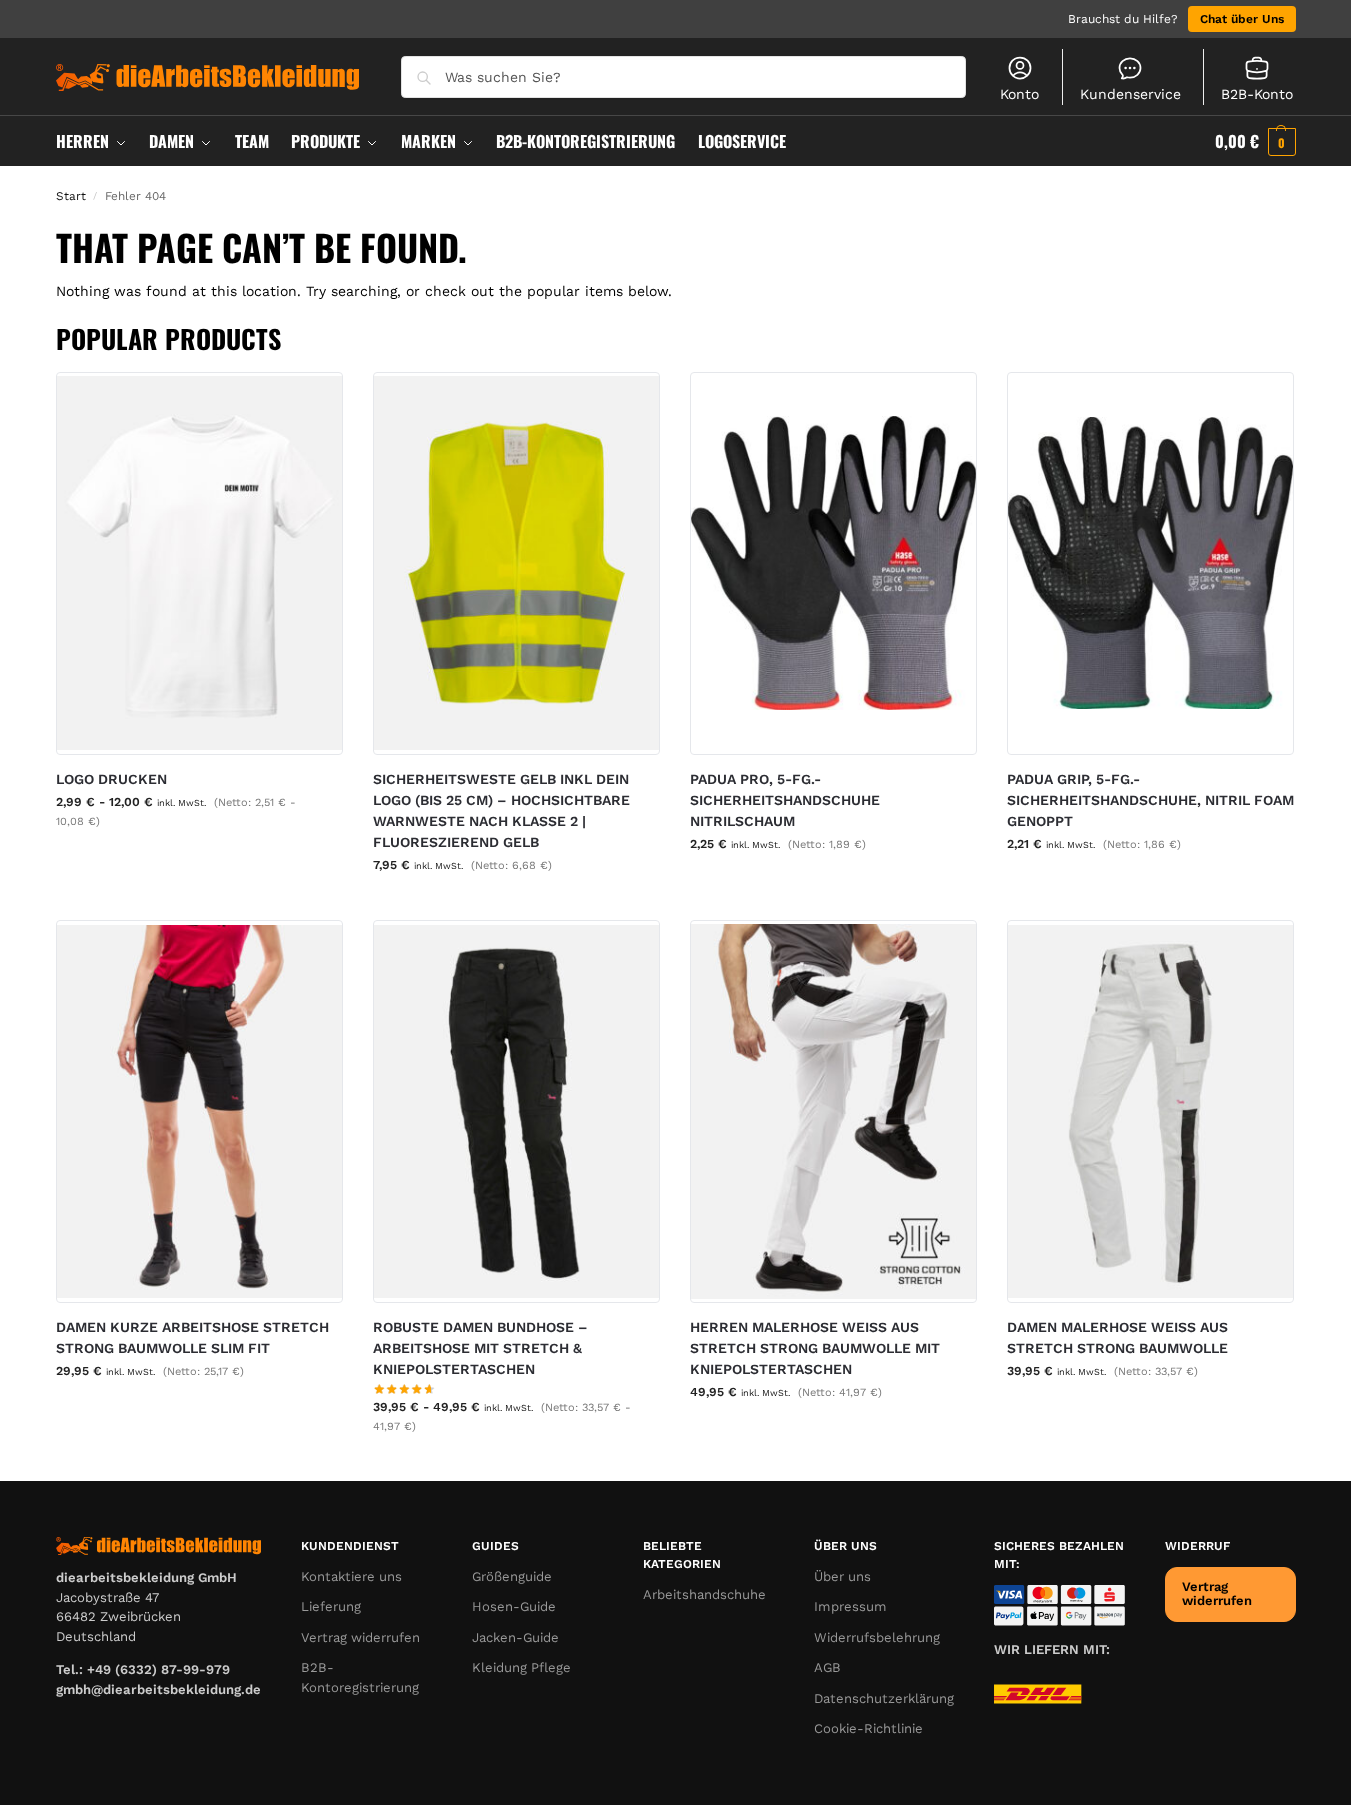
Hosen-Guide (514, 1606)
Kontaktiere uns (351, 1576)
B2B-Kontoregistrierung (360, 1677)
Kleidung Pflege (521, 1667)
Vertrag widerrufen (360, 1637)
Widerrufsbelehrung (877, 1637)
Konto (1019, 94)
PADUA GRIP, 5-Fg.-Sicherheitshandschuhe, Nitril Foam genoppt (1150, 800)
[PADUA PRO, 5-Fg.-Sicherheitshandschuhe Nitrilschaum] (833, 563)
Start (71, 196)
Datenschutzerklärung (884, 1698)
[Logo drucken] (199, 563)
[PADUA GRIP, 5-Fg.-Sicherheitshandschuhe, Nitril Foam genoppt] (1150, 563)
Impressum (850, 1606)
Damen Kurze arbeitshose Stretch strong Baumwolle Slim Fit (192, 1337)
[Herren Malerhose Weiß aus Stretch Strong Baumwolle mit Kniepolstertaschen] (833, 1111)
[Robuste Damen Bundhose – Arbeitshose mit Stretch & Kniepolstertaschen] (516, 1111)
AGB (827, 1667)
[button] (1255, 141)
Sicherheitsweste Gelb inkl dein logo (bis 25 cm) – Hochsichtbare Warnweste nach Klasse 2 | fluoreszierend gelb (501, 810)
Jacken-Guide (515, 1637)
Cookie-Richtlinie (868, 1728)
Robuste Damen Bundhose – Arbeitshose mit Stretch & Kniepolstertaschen (480, 1348)
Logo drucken (111, 779)
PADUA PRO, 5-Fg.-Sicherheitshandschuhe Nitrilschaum (785, 800)
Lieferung (331, 1606)
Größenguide (512, 1576)
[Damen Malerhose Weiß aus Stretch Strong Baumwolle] (1150, 1111)
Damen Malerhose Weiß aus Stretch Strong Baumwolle (1117, 1337)
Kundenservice (1130, 94)
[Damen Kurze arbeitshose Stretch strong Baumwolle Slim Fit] (199, 1111)
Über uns (842, 1576)
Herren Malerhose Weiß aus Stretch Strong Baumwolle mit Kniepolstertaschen (815, 1348)
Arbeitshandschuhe (704, 1594)
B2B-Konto (1257, 94)
